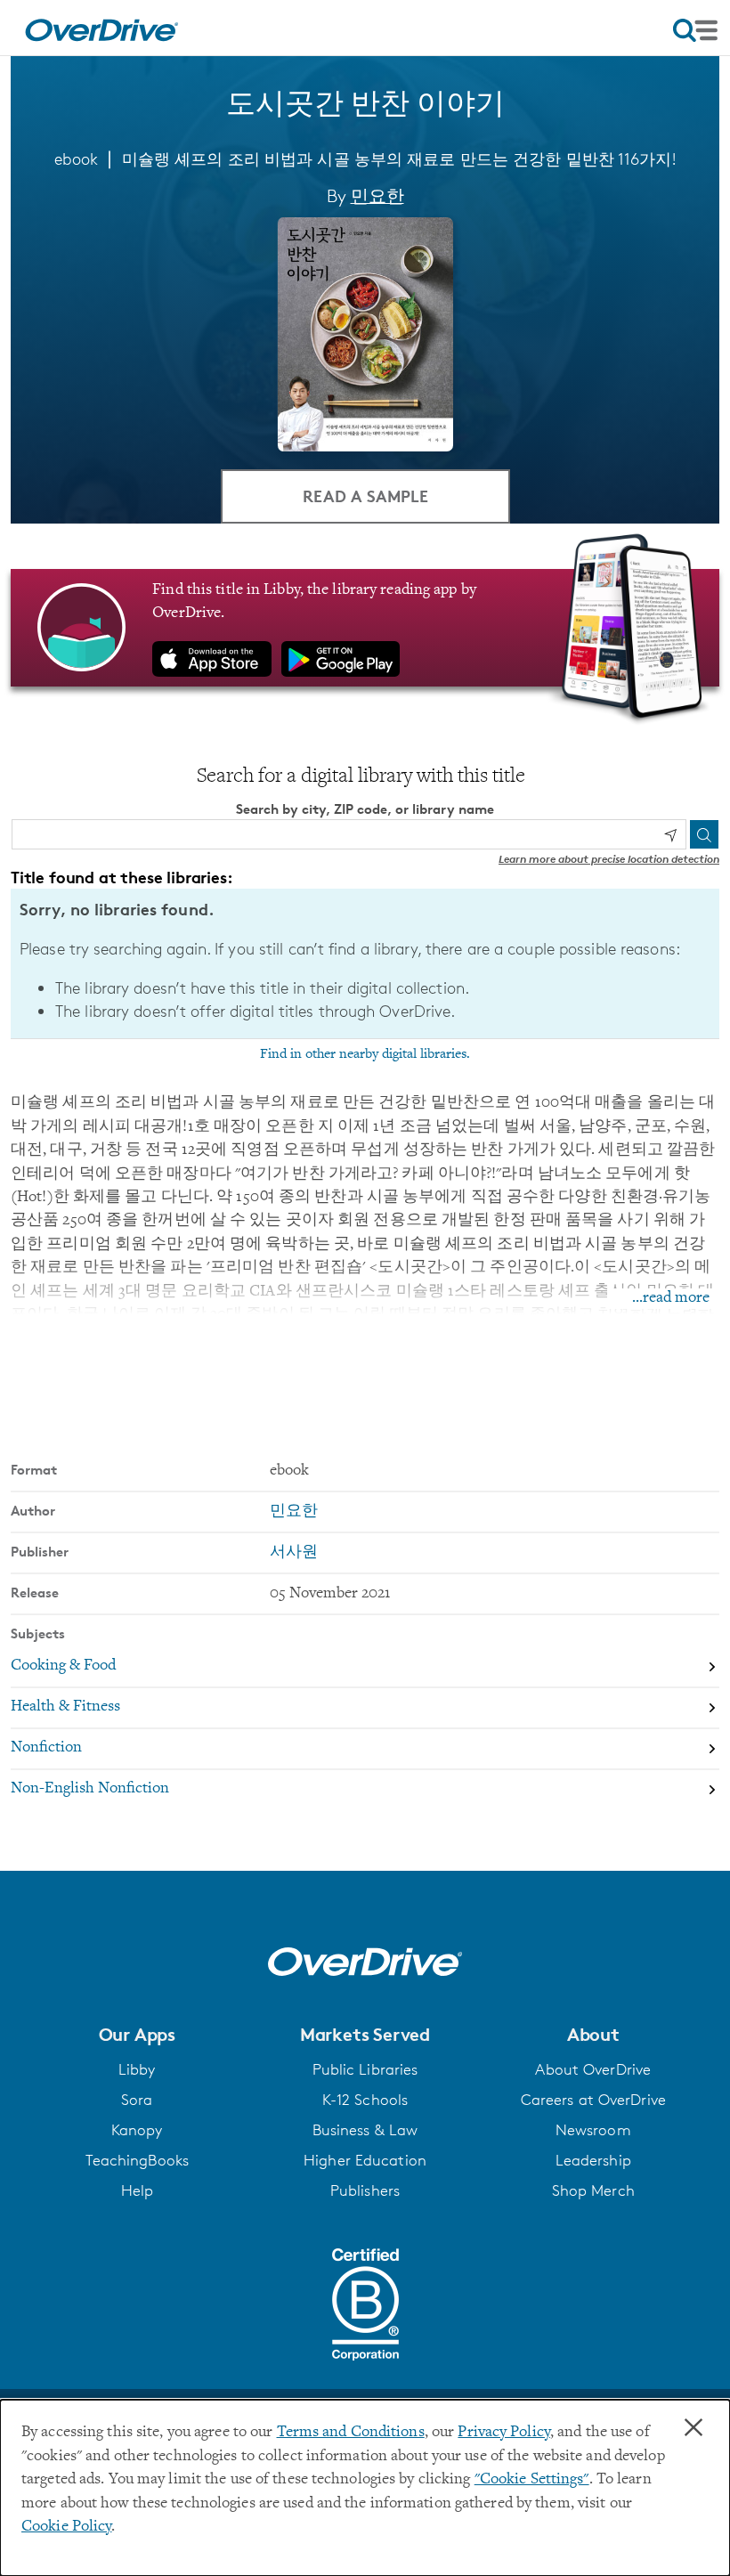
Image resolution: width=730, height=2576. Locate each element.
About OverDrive (593, 2069)
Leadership (593, 2160)
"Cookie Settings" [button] (532, 2480)
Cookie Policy (66, 2527)
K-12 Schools (365, 2100)
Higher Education (365, 2160)
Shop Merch (593, 2190)
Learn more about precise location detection (609, 859)
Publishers (365, 2190)
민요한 (377, 196)
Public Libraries (365, 2069)
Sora (137, 2100)
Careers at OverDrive (593, 2100)
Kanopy (137, 2130)
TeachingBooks (137, 2160)
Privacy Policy (504, 2433)
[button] (137, 2035)
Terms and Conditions (351, 2433)
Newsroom (593, 2130)
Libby (137, 2069)
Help (137, 2190)
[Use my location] (670, 835)
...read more (671, 1298)
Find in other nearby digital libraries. (365, 1054)
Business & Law (365, 2130)
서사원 (294, 1553)
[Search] (704, 834)
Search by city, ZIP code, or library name (365, 809)
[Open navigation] (695, 30)
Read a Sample (365, 496)
